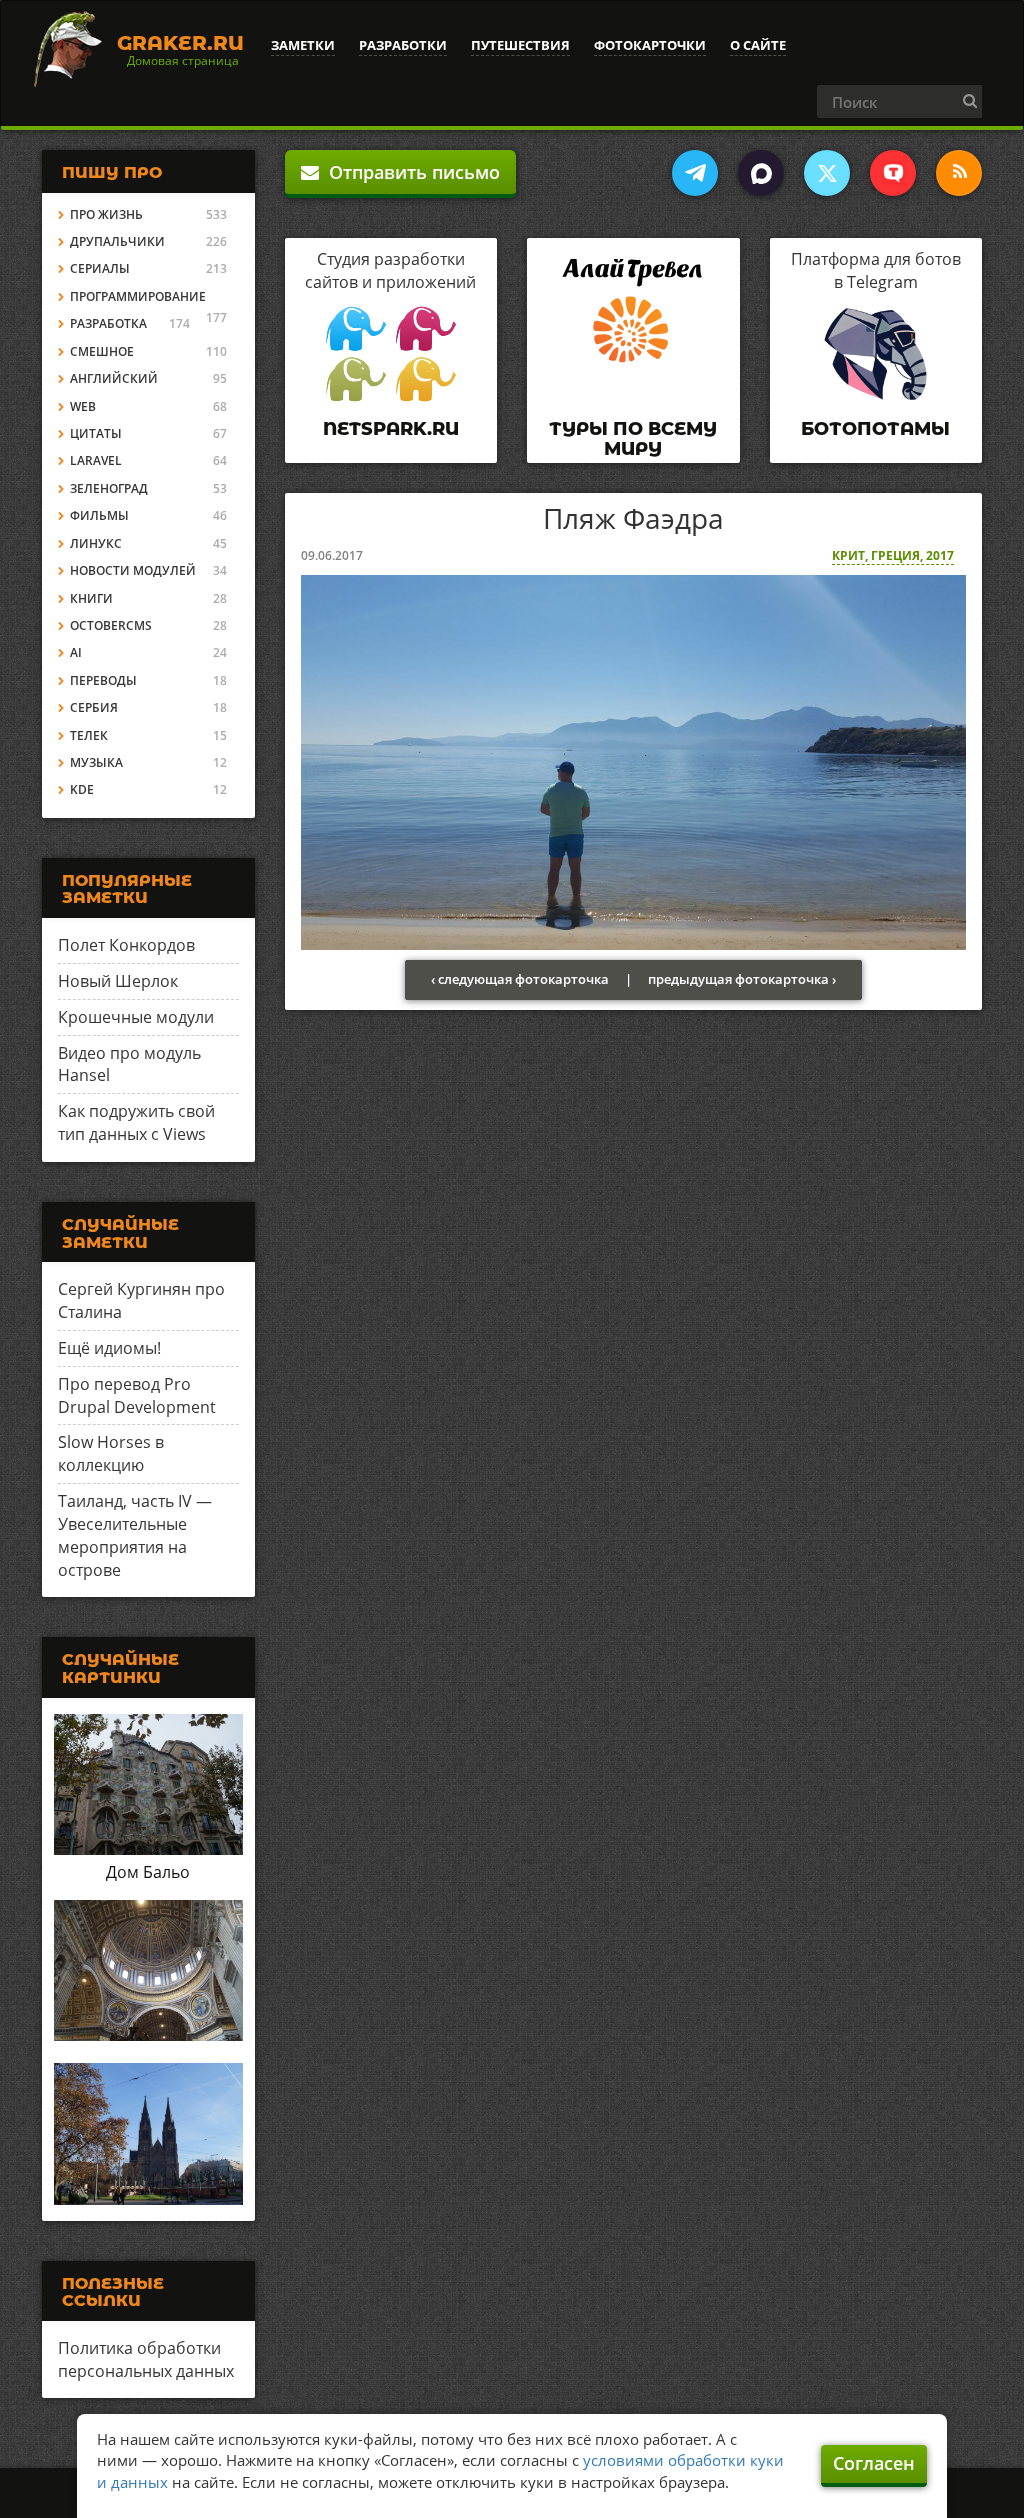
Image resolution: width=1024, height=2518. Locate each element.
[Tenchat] (893, 173)
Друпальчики (117, 241)
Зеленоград (109, 488)
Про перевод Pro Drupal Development (137, 1395)
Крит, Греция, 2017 (893, 555)
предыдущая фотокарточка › (742, 979)
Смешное (102, 351)
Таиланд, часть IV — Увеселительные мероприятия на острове (135, 1535)
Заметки (303, 45)
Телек (89, 735)
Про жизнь (106, 214)
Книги (91, 598)
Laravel (96, 460)
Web (83, 406)
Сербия (94, 707)
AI (76, 652)
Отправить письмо (409, 172)
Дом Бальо (148, 1872)
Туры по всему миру (633, 439)
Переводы (103, 680)
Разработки (403, 45)
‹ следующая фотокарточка (520, 979)
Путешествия (520, 45)
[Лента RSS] (959, 173)
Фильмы (99, 515)
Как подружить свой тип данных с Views (136, 1122)
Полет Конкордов (126, 945)
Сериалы (100, 268)
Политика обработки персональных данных (146, 2359)
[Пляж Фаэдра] (634, 760)
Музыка (96, 762)
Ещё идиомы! (109, 1348)
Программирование (138, 296)
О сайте (758, 45)
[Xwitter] (827, 173)
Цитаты (96, 433)
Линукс (96, 543)
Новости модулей (133, 570)
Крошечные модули (136, 1017)
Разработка (108, 323)
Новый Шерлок (118, 981)
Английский (114, 378)
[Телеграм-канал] (695, 173)
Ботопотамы (875, 429)
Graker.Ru (180, 43)
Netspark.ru (391, 429)
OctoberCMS (111, 625)
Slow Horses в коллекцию (111, 1453)
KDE (82, 789)
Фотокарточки (650, 45)
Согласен (874, 2463)
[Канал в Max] (761, 173)
